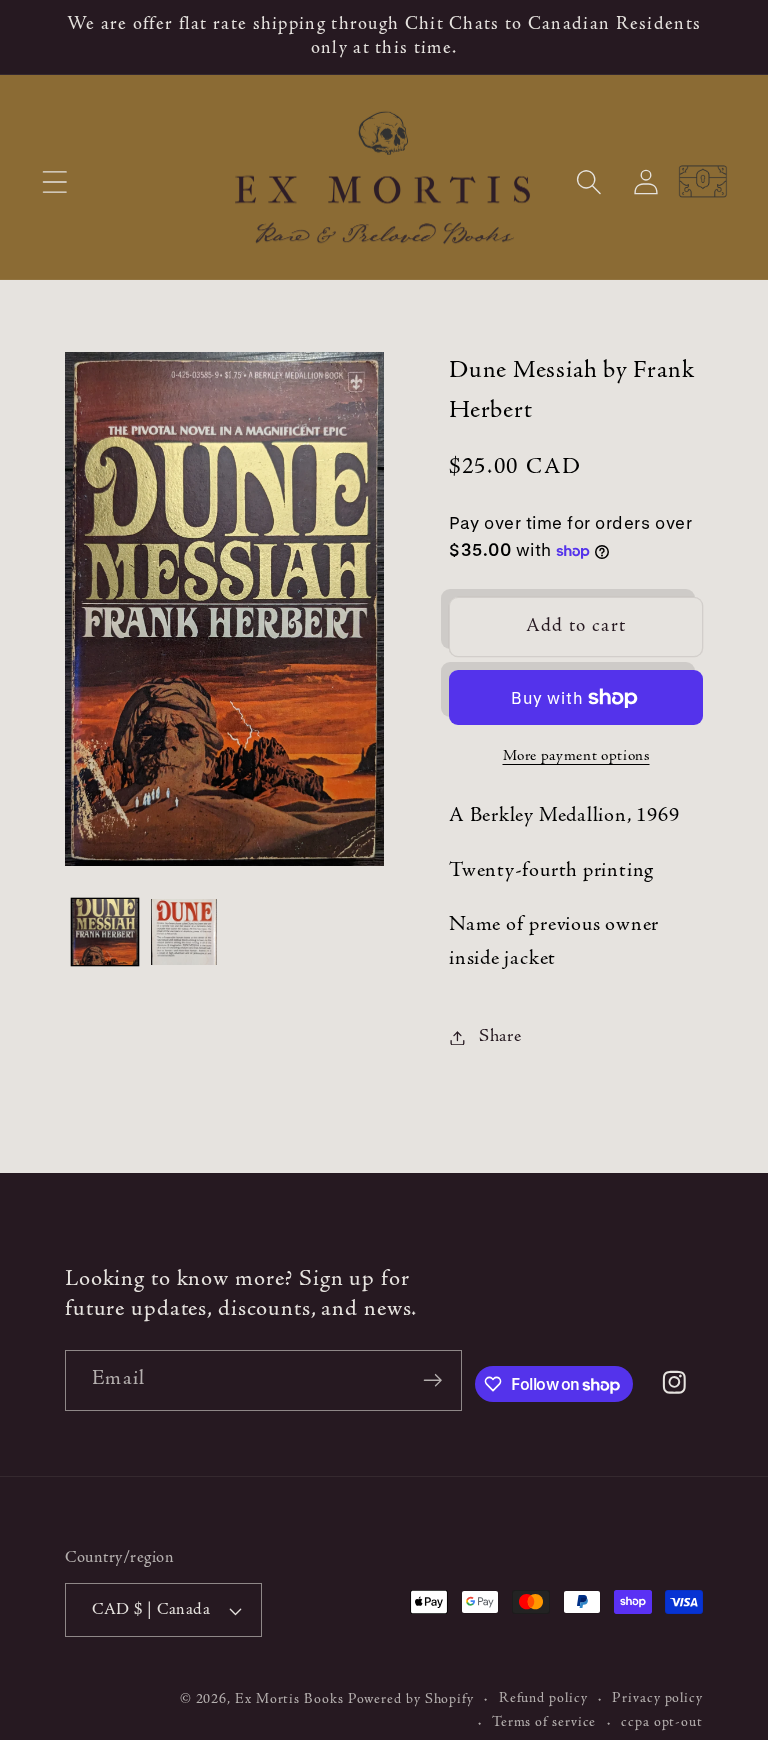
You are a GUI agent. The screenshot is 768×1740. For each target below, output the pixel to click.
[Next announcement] (724, 37)
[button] (54, 181)
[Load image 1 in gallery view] (105, 932)
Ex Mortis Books (289, 1700)
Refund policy (543, 1699)
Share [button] (500, 1037)
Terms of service (544, 1723)
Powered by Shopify (411, 1700)
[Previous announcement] (44, 37)
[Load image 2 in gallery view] (184, 932)
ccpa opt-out (662, 1723)
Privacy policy (657, 1699)
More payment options (576, 756)
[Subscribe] (432, 1380)
